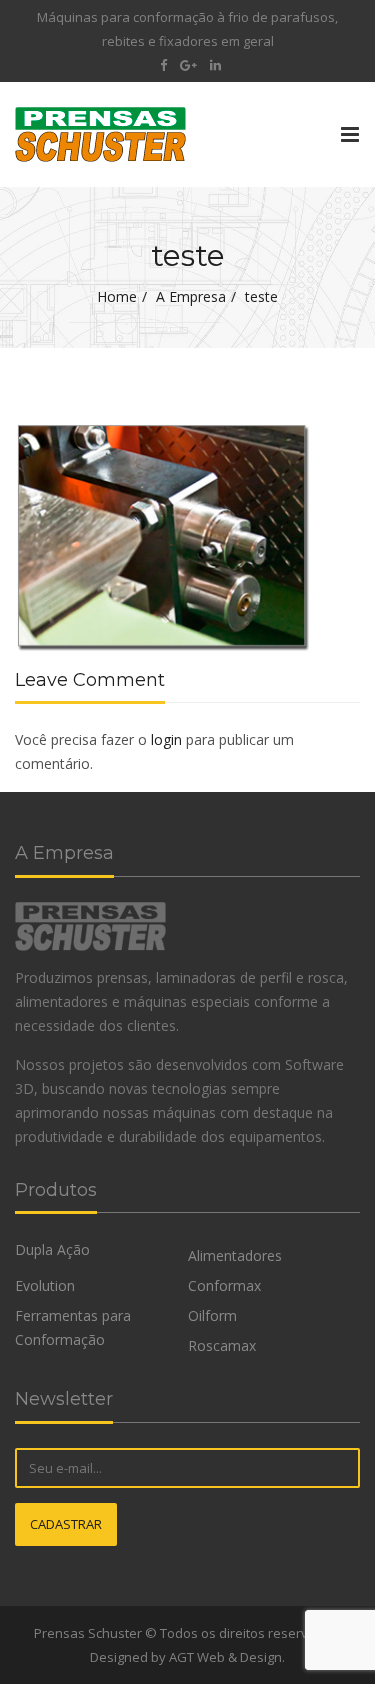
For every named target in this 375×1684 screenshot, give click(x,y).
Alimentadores (235, 1255)
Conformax (224, 1285)
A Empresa (191, 296)
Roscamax (222, 1345)
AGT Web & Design (225, 1657)
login (166, 739)
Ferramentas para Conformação (73, 1327)
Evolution (45, 1285)
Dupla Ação (52, 1249)
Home (117, 296)
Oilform (212, 1315)
